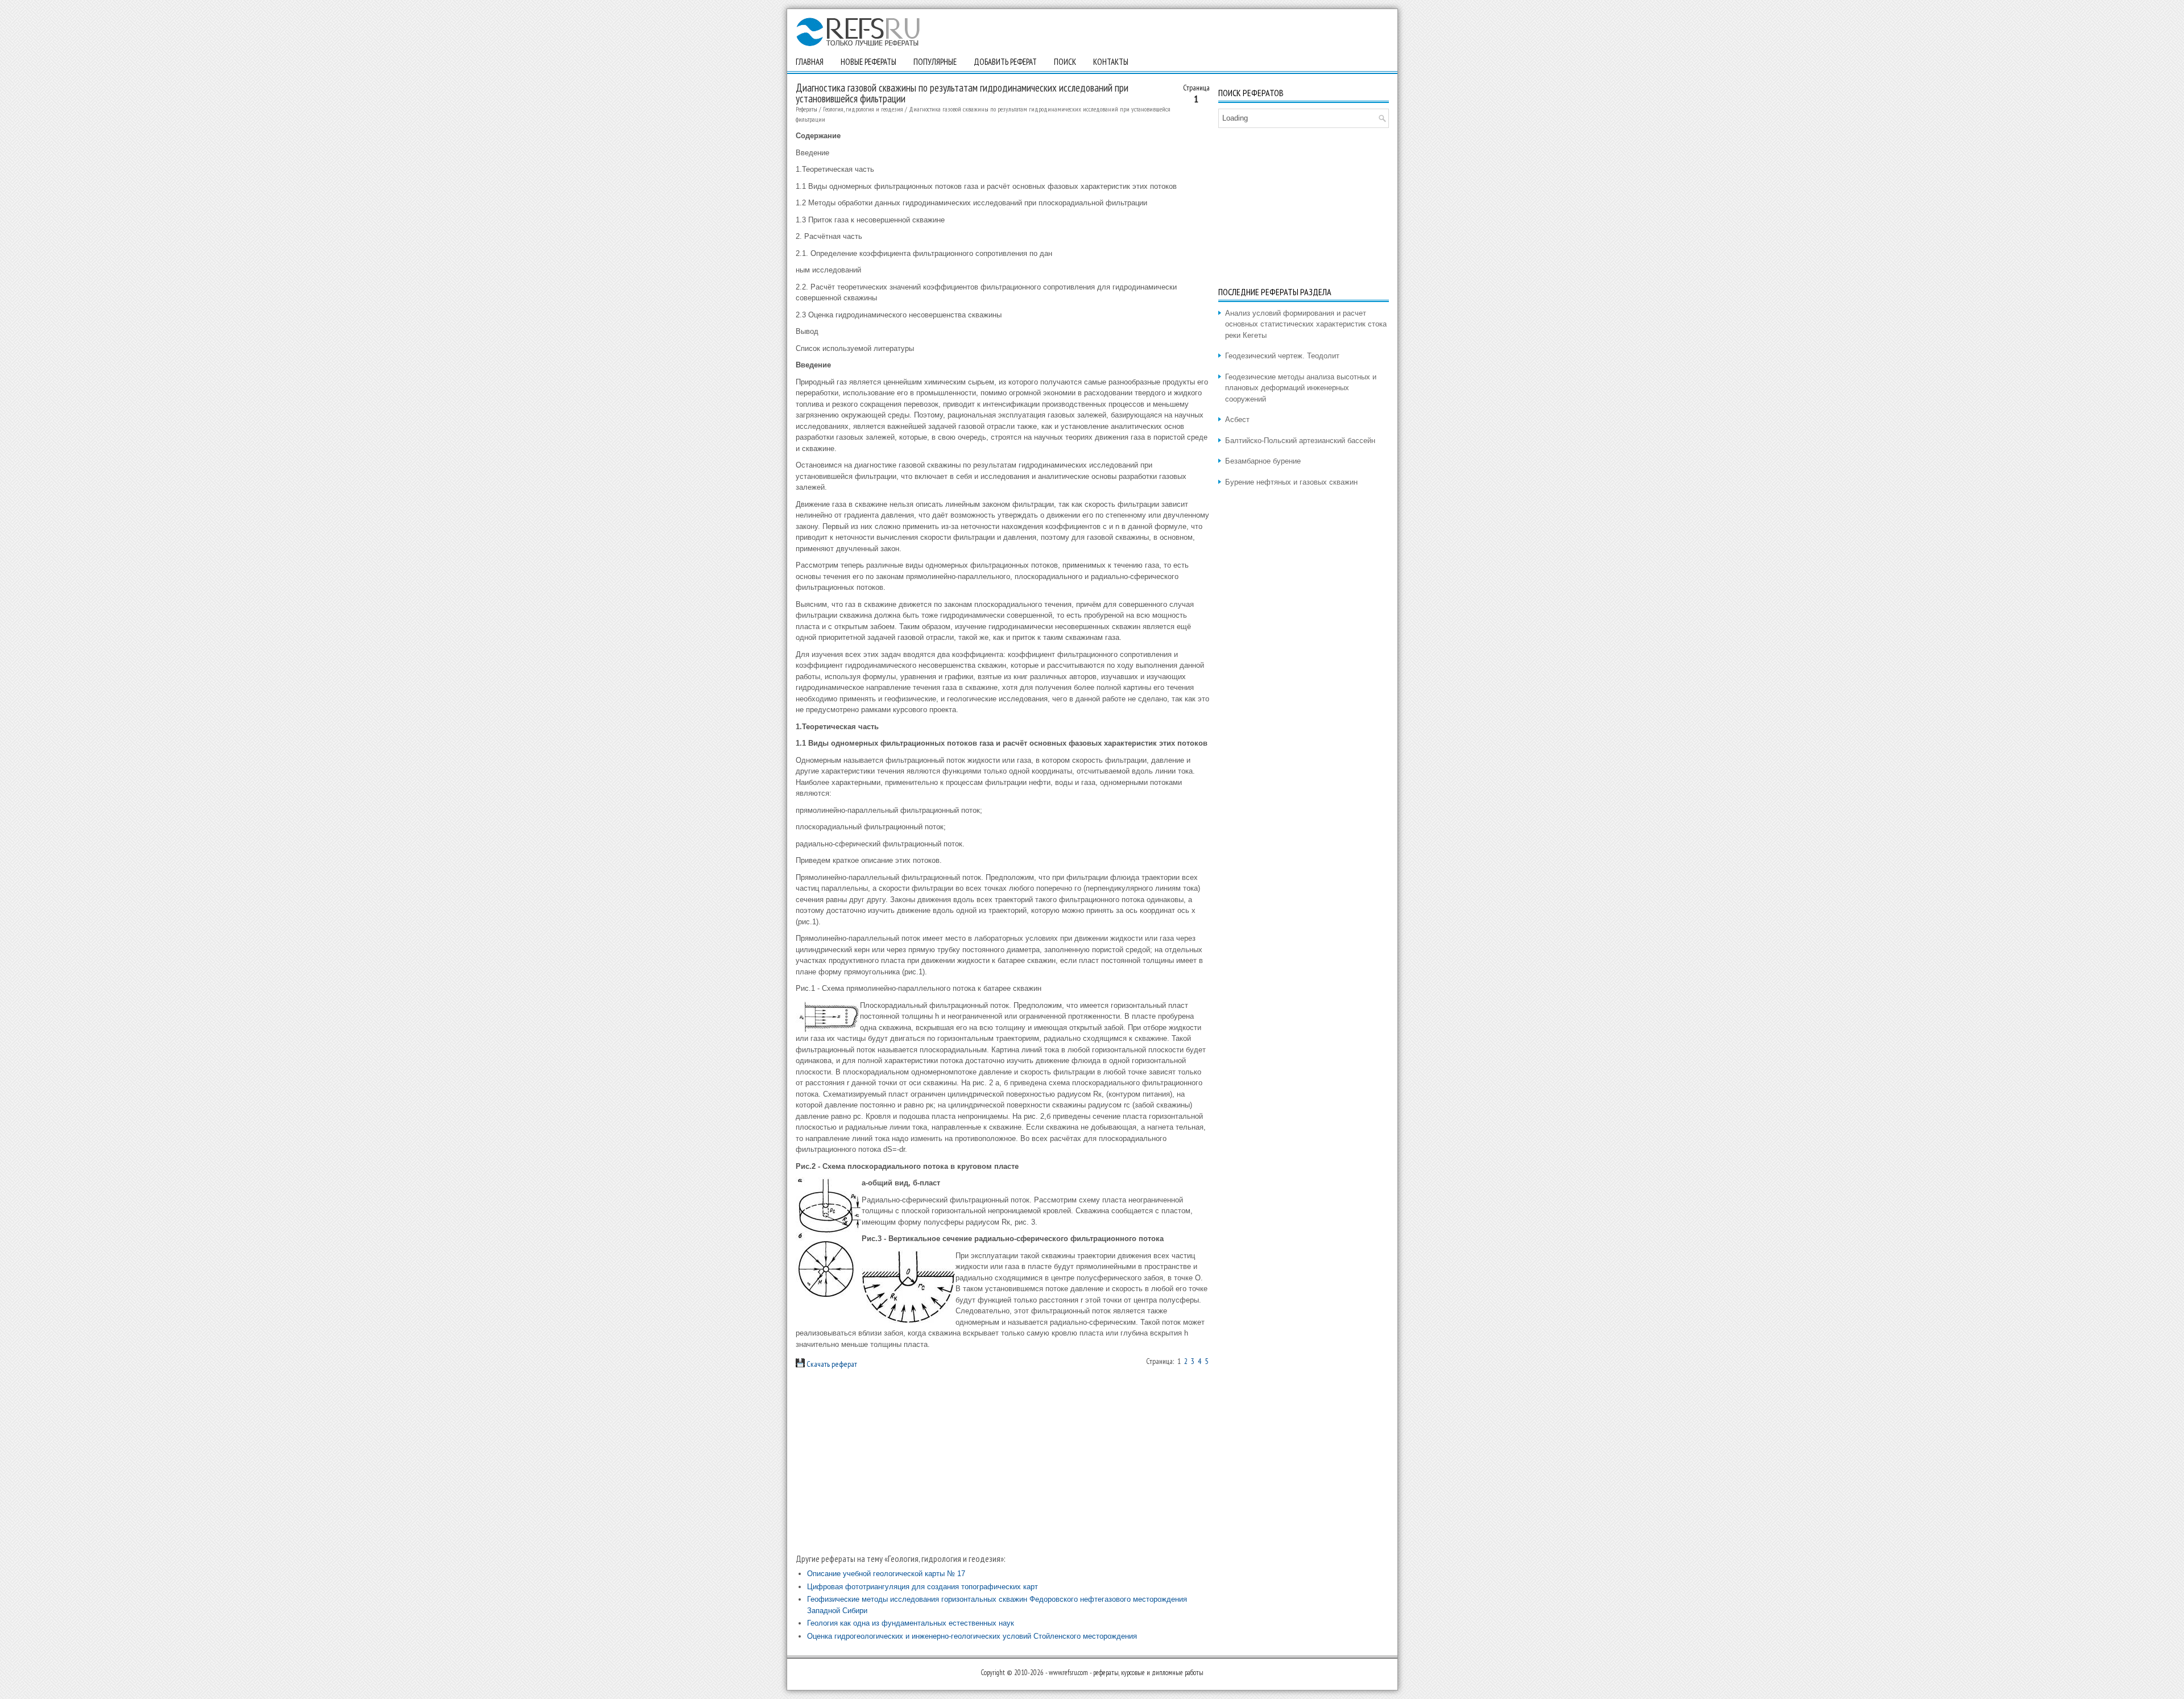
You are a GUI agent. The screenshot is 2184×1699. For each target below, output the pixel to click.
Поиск (1065, 62)
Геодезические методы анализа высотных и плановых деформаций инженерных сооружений (1301, 388)
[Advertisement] (1003, 1461)
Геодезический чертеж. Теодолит (1282, 356)
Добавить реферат (1005, 62)
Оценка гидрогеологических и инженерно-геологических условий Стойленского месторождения (972, 1636)
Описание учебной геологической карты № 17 (886, 1574)
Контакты (1111, 62)
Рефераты (806, 109)
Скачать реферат (831, 1364)
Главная (810, 62)
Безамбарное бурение (1263, 461)
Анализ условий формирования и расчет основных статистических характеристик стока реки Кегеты (1306, 324)
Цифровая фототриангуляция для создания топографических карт (923, 1587)
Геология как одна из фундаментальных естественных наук (911, 1623)
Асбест (1237, 419)
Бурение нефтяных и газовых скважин (1291, 482)
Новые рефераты (868, 62)
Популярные (935, 62)
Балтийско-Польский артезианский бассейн (1300, 441)
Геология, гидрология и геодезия (863, 109)
